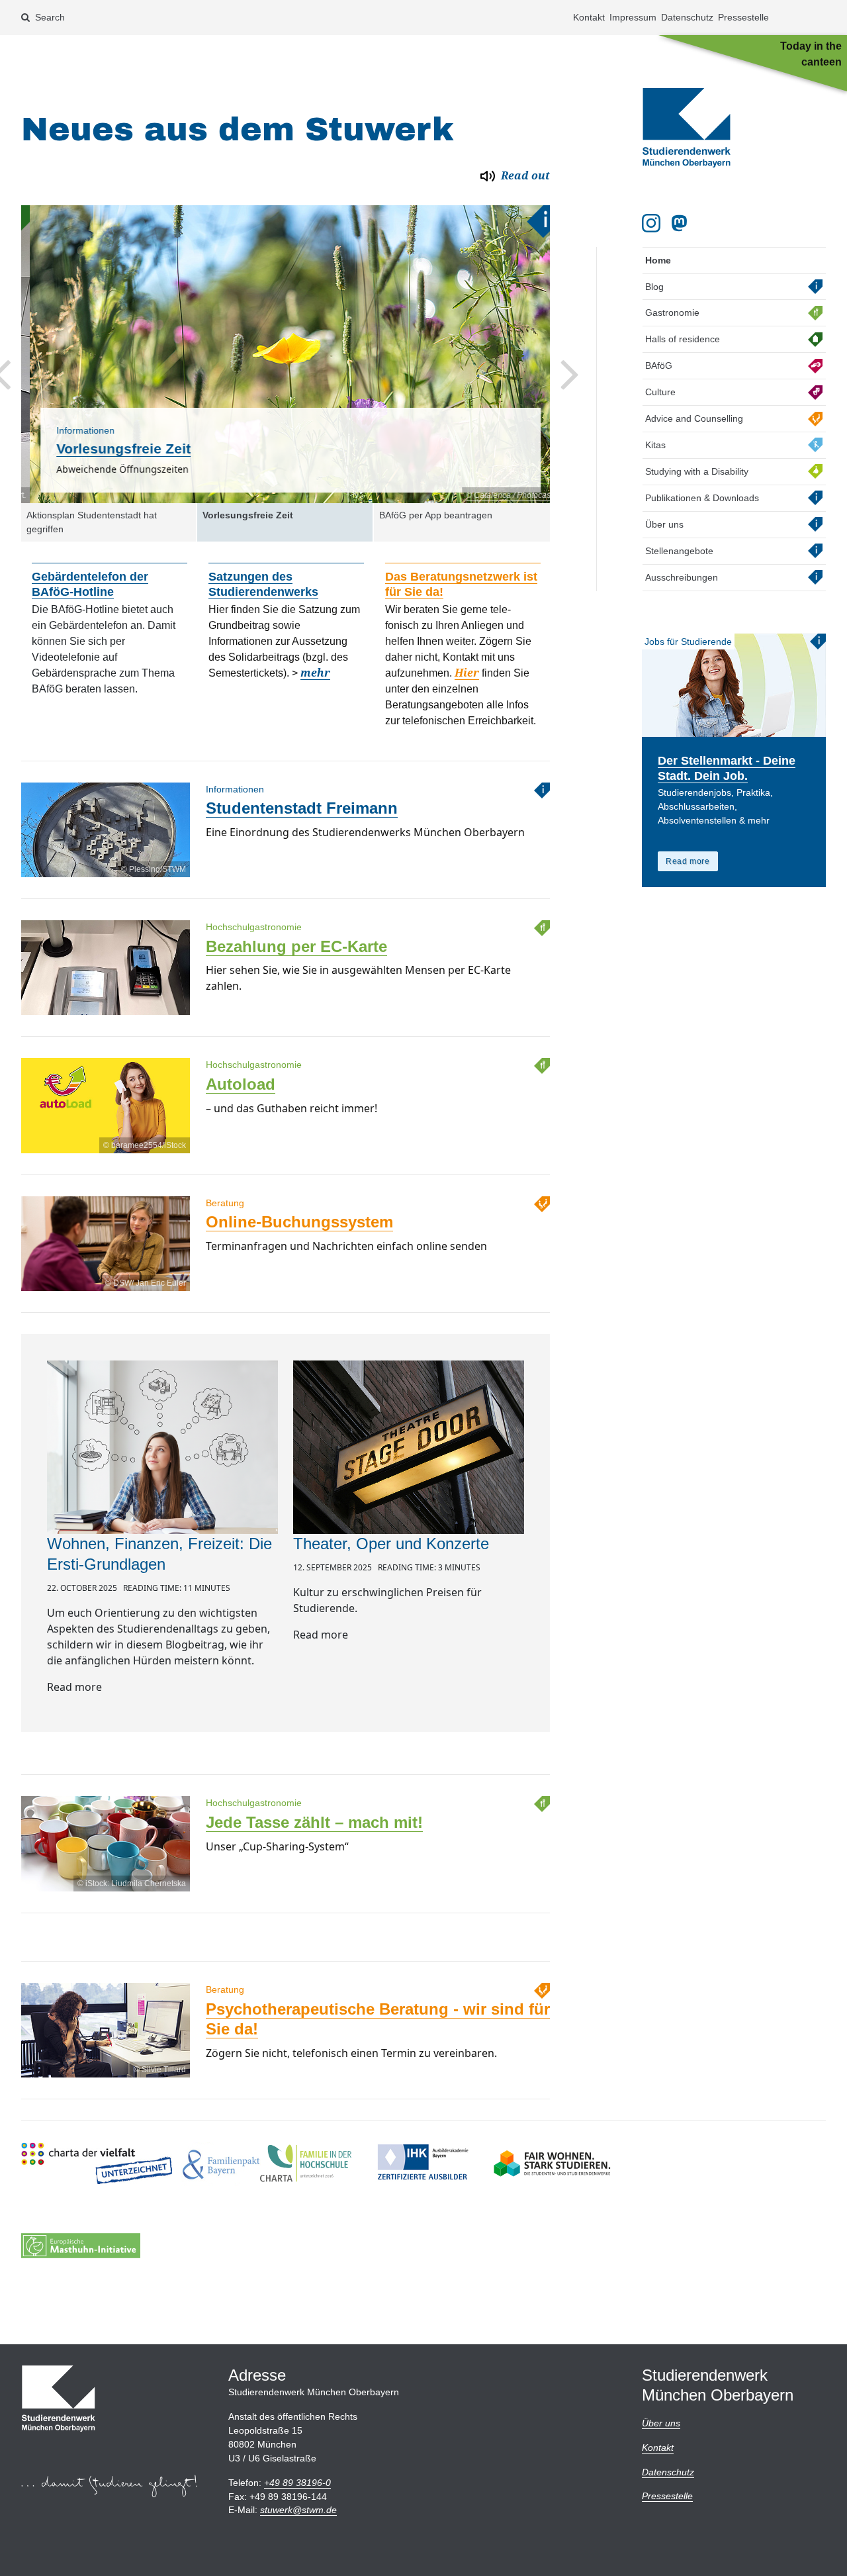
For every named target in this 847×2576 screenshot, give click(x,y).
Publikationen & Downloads (702, 498)
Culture (660, 392)
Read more (688, 861)
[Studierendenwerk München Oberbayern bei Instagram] (651, 223)
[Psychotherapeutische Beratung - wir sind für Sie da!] (106, 2077)
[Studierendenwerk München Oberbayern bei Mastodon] (682, 223)
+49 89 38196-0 (297, 2483)
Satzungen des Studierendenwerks (263, 584)
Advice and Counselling (694, 418)
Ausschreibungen (682, 577)
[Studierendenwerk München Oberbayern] (687, 128)
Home (658, 260)
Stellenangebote (679, 551)
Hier (467, 673)
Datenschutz (687, 17)
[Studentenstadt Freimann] (106, 877)
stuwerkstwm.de (298, 2510)
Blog (654, 287)
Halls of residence (683, 339)
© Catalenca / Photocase (502, 495)
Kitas (655, 445)
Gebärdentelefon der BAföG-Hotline (90, 584)
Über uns (664, 524)
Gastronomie (672, 312)
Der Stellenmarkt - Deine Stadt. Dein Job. (727, 768)
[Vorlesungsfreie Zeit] (286, 354)
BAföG (659, 365)
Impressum (633, 17)
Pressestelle (743, 17)
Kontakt (589, 17)
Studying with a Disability (697, 471)
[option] (286, 354)
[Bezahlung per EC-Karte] (106, 1015)
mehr (315, 673)
